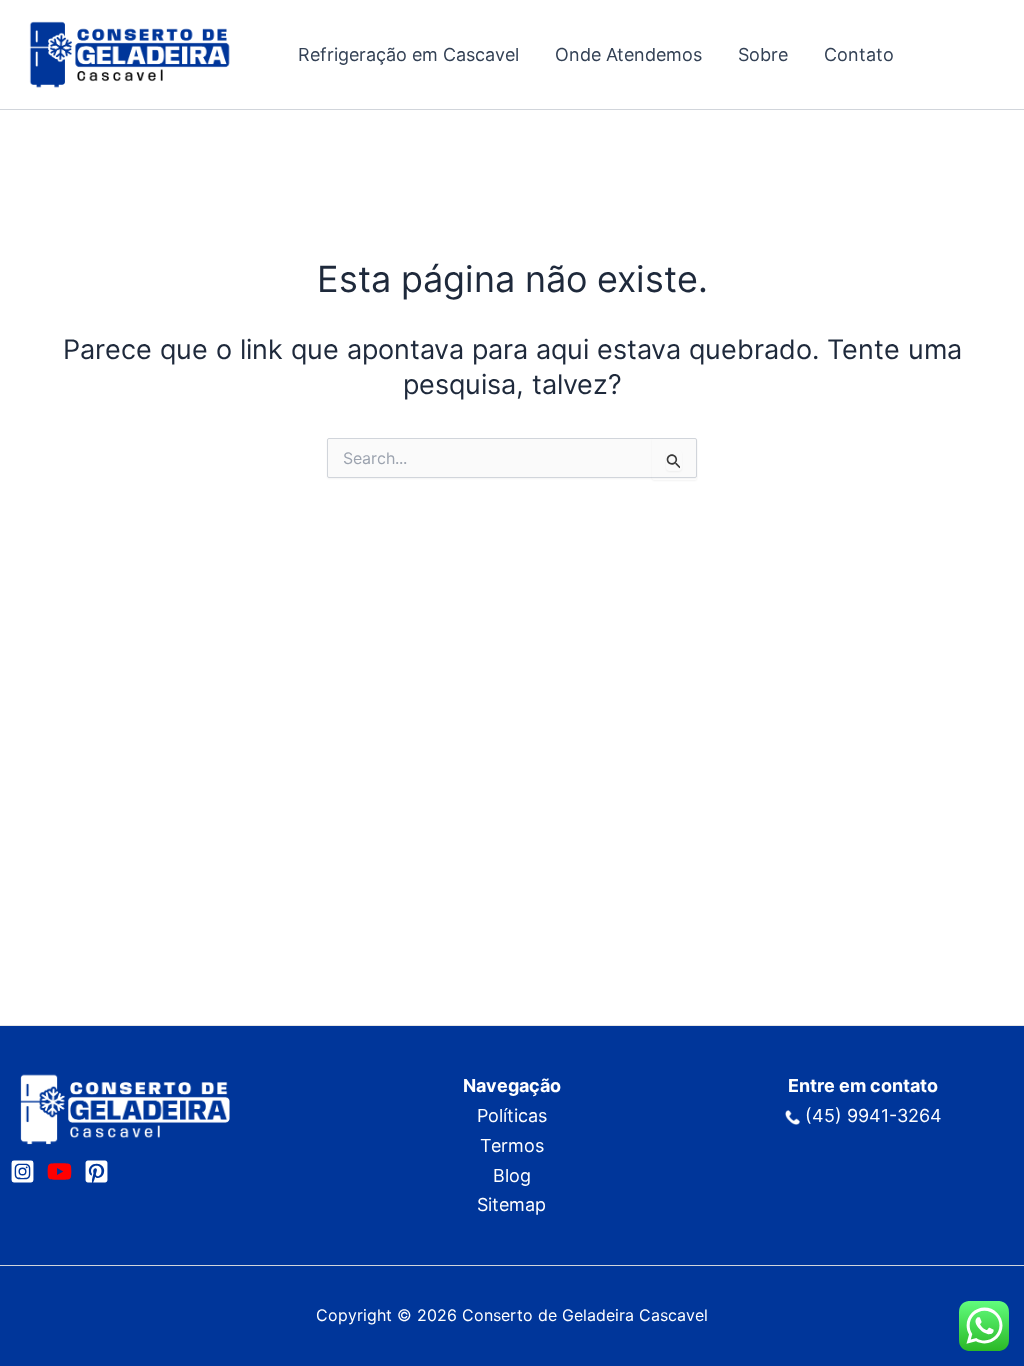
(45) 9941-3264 (873, 1115)
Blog (512, 1175)
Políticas (512, 1115)
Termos (512, 1145)
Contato (859, 54)
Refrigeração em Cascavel (408, 54)
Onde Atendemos (628, 54)
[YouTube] (59, 1171)
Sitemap (511, 1204)
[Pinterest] (96, 1171)
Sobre (763, 54)
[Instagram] (22, 1171)
